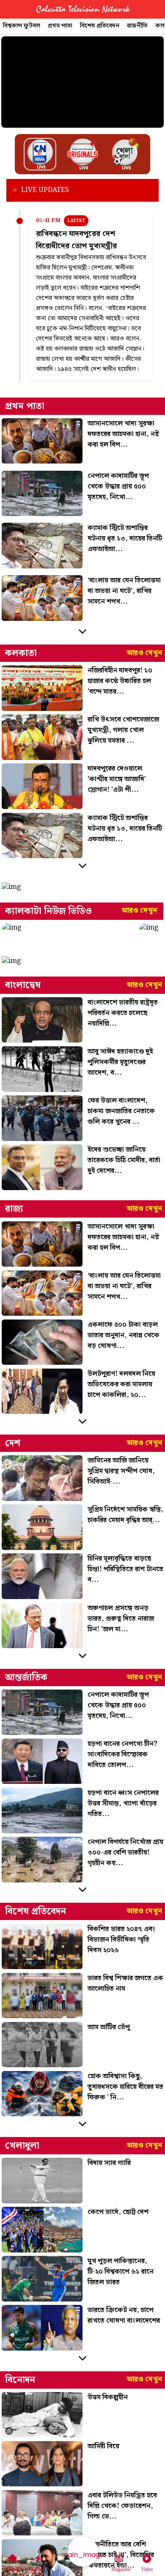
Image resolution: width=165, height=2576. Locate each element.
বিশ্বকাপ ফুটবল (22, 26)
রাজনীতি (137, 26)
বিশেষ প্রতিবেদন (100, 26)
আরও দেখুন (144, 653)
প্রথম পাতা (60, 26)
